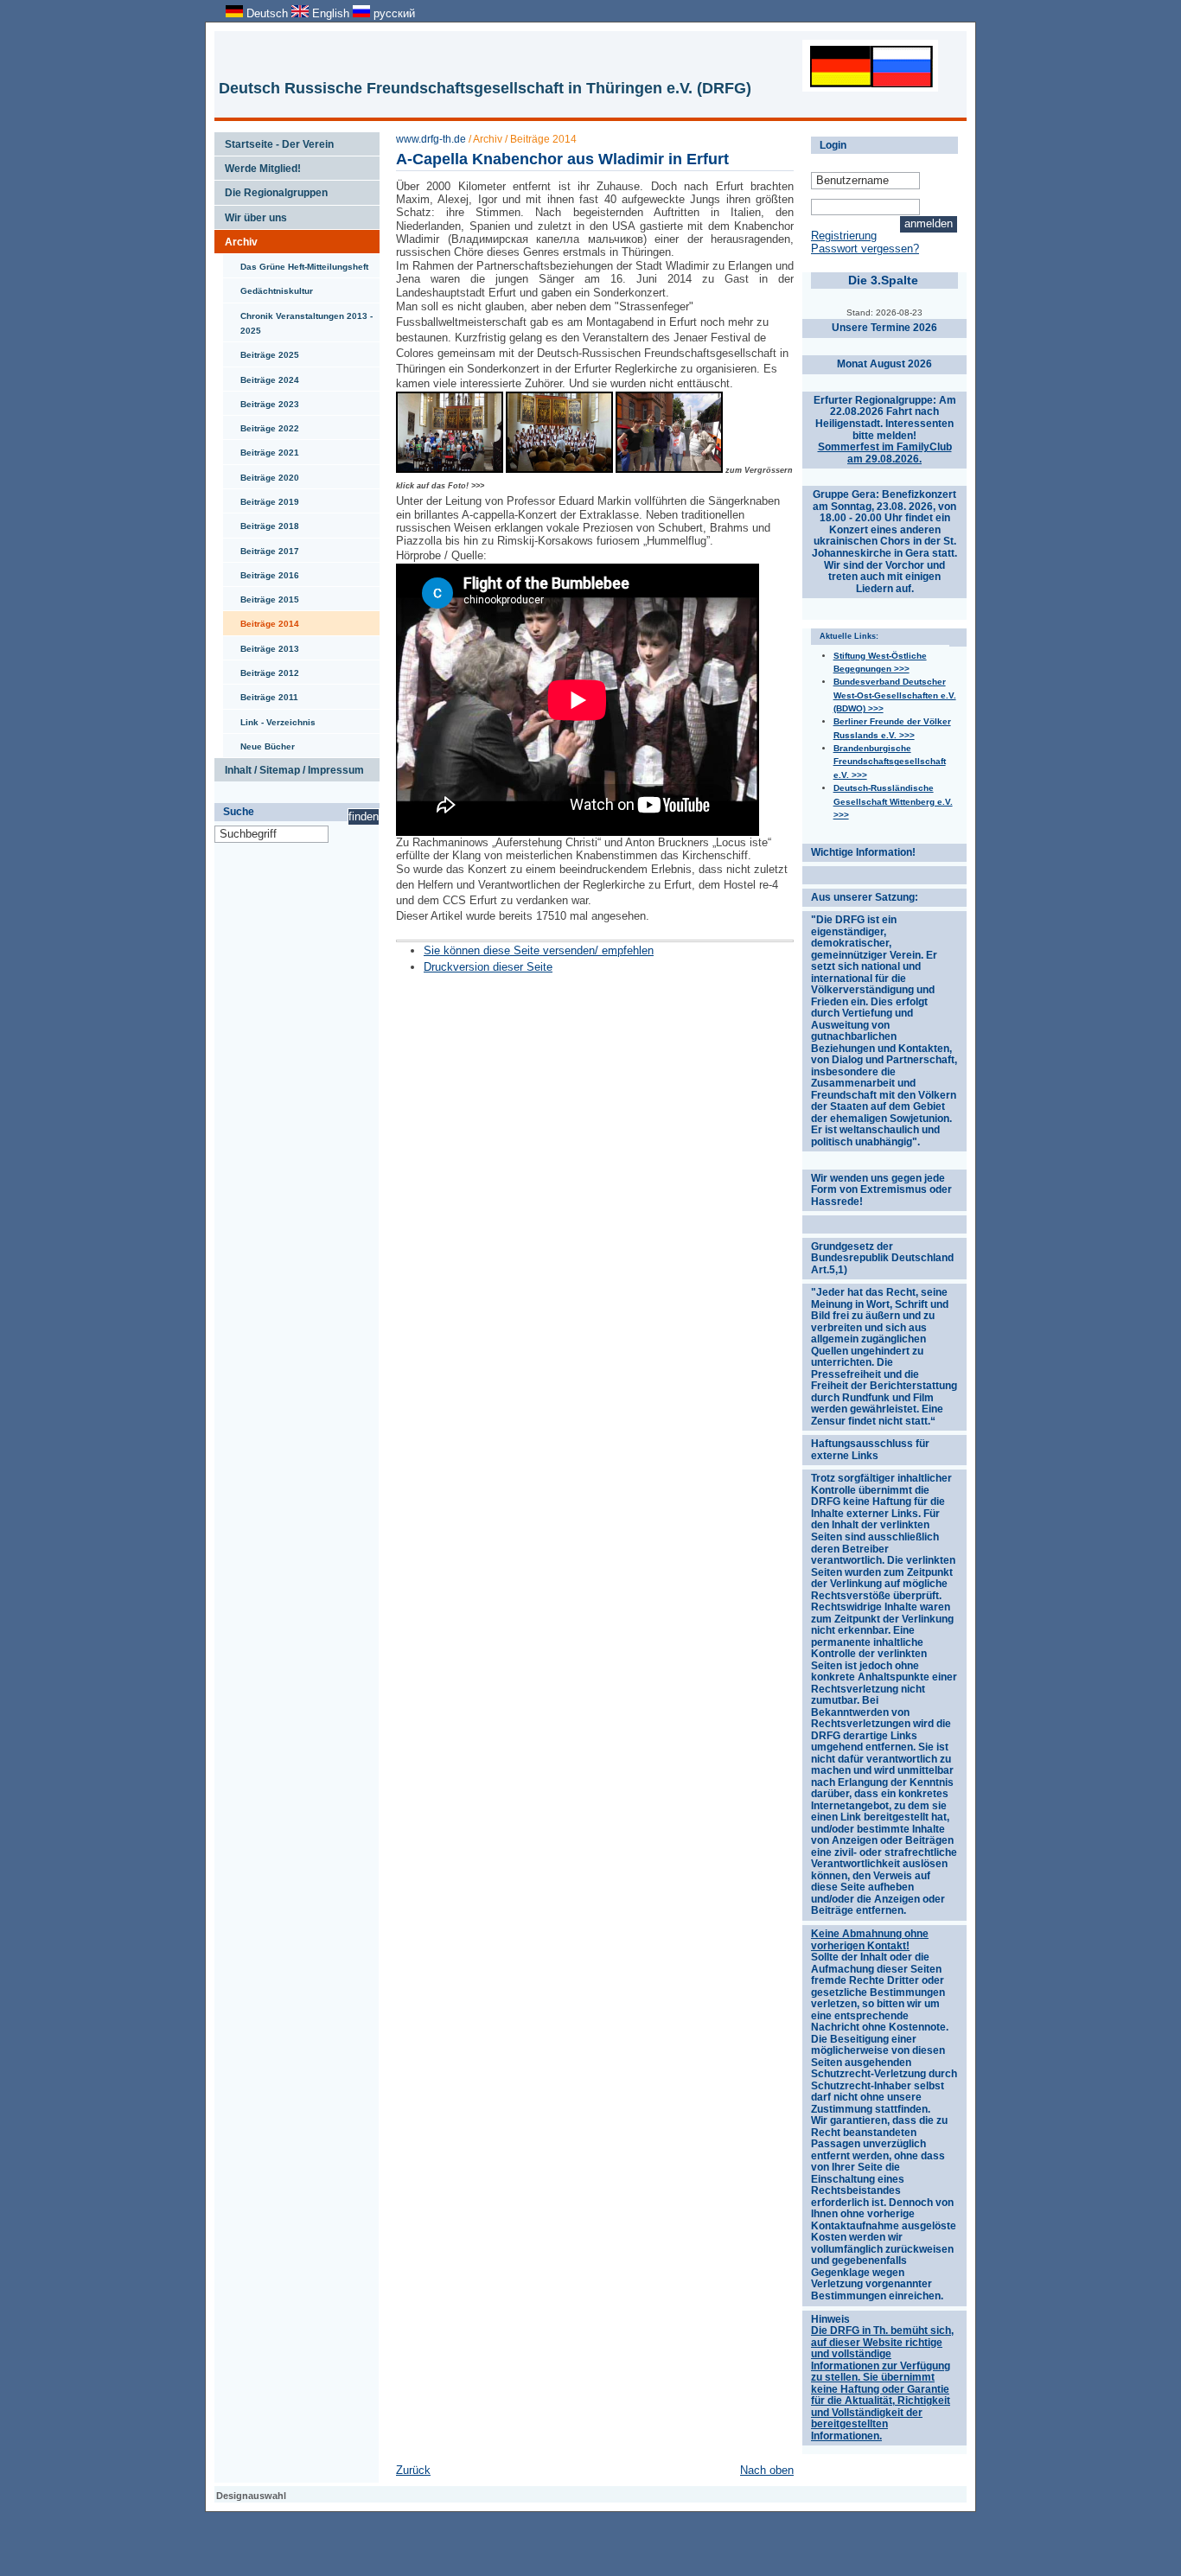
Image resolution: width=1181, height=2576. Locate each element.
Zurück (413, 2470)
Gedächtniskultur (268, 287)
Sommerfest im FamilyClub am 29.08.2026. (885, 453)
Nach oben (767, 2470)
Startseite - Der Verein (274, 141)
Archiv (236, 239)
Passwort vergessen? (865, 249)
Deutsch (267, 13)
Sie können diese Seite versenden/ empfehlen (539, 950)
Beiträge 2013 (261, 645)
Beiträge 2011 (261, 693)
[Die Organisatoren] (669, 470)
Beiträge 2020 (261, 474)
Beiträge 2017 (261, 547)
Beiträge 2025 (261, 351)
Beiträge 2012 (261, 669)
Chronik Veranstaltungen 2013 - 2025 (298, 319)
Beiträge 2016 (261, 571)
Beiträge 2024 (261, 376)
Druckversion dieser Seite (488, 967)
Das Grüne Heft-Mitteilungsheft (296, 263)
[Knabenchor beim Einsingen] (450, 470)
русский (393, 13)
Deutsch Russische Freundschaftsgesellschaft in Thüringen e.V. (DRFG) (485, 88)
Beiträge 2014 (261, 620)
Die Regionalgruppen (271, 189)
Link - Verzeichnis (269, 718)
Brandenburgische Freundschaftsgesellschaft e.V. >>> (890, 762)
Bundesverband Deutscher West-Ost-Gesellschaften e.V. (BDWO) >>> (895, 695)
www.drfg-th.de (431, 139)
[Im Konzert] (559, 470)
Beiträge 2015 (261, 596)
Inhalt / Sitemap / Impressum (289, 767)
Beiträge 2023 (261, 400)
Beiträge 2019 (261, 498)
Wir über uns (251, 214)
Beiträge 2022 (261, 424)
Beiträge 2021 (261, 449)
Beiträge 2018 (261, 522)
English (331, 13)
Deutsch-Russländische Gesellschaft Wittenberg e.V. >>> (893, 801)
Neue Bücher (259, 743)
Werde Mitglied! (258, 165)
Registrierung (844, 236)
